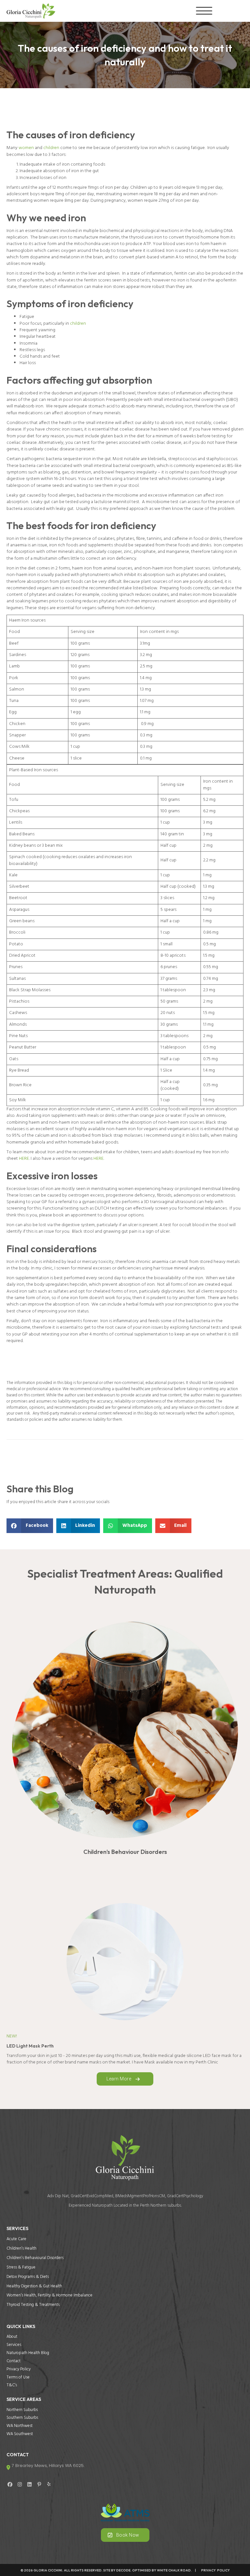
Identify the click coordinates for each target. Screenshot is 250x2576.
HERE (24, 1159)
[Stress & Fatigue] (125, 1739)
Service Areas (24, 2399)
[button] (202, 11)
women (26, 148)
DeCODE (123, 2570)
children (51, 148)
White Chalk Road (174, 2570)
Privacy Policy (214, 2570)
